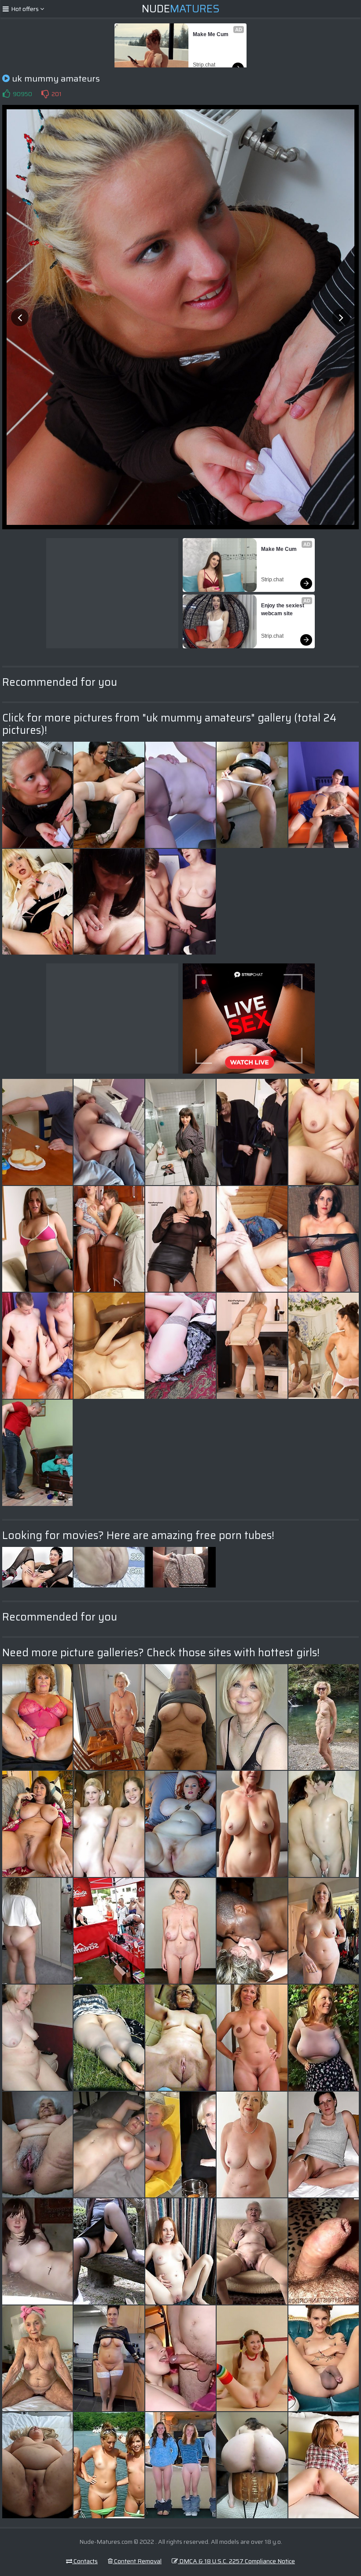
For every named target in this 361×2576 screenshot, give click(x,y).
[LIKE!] (6, 94)
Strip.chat (204, 65)
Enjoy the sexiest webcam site (283, 610)
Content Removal (137, 2561)
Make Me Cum (211, 34)
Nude (181, 9)
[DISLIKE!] (45, 94)
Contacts (85, 2561)
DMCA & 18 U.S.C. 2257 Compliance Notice (236, 2561)
